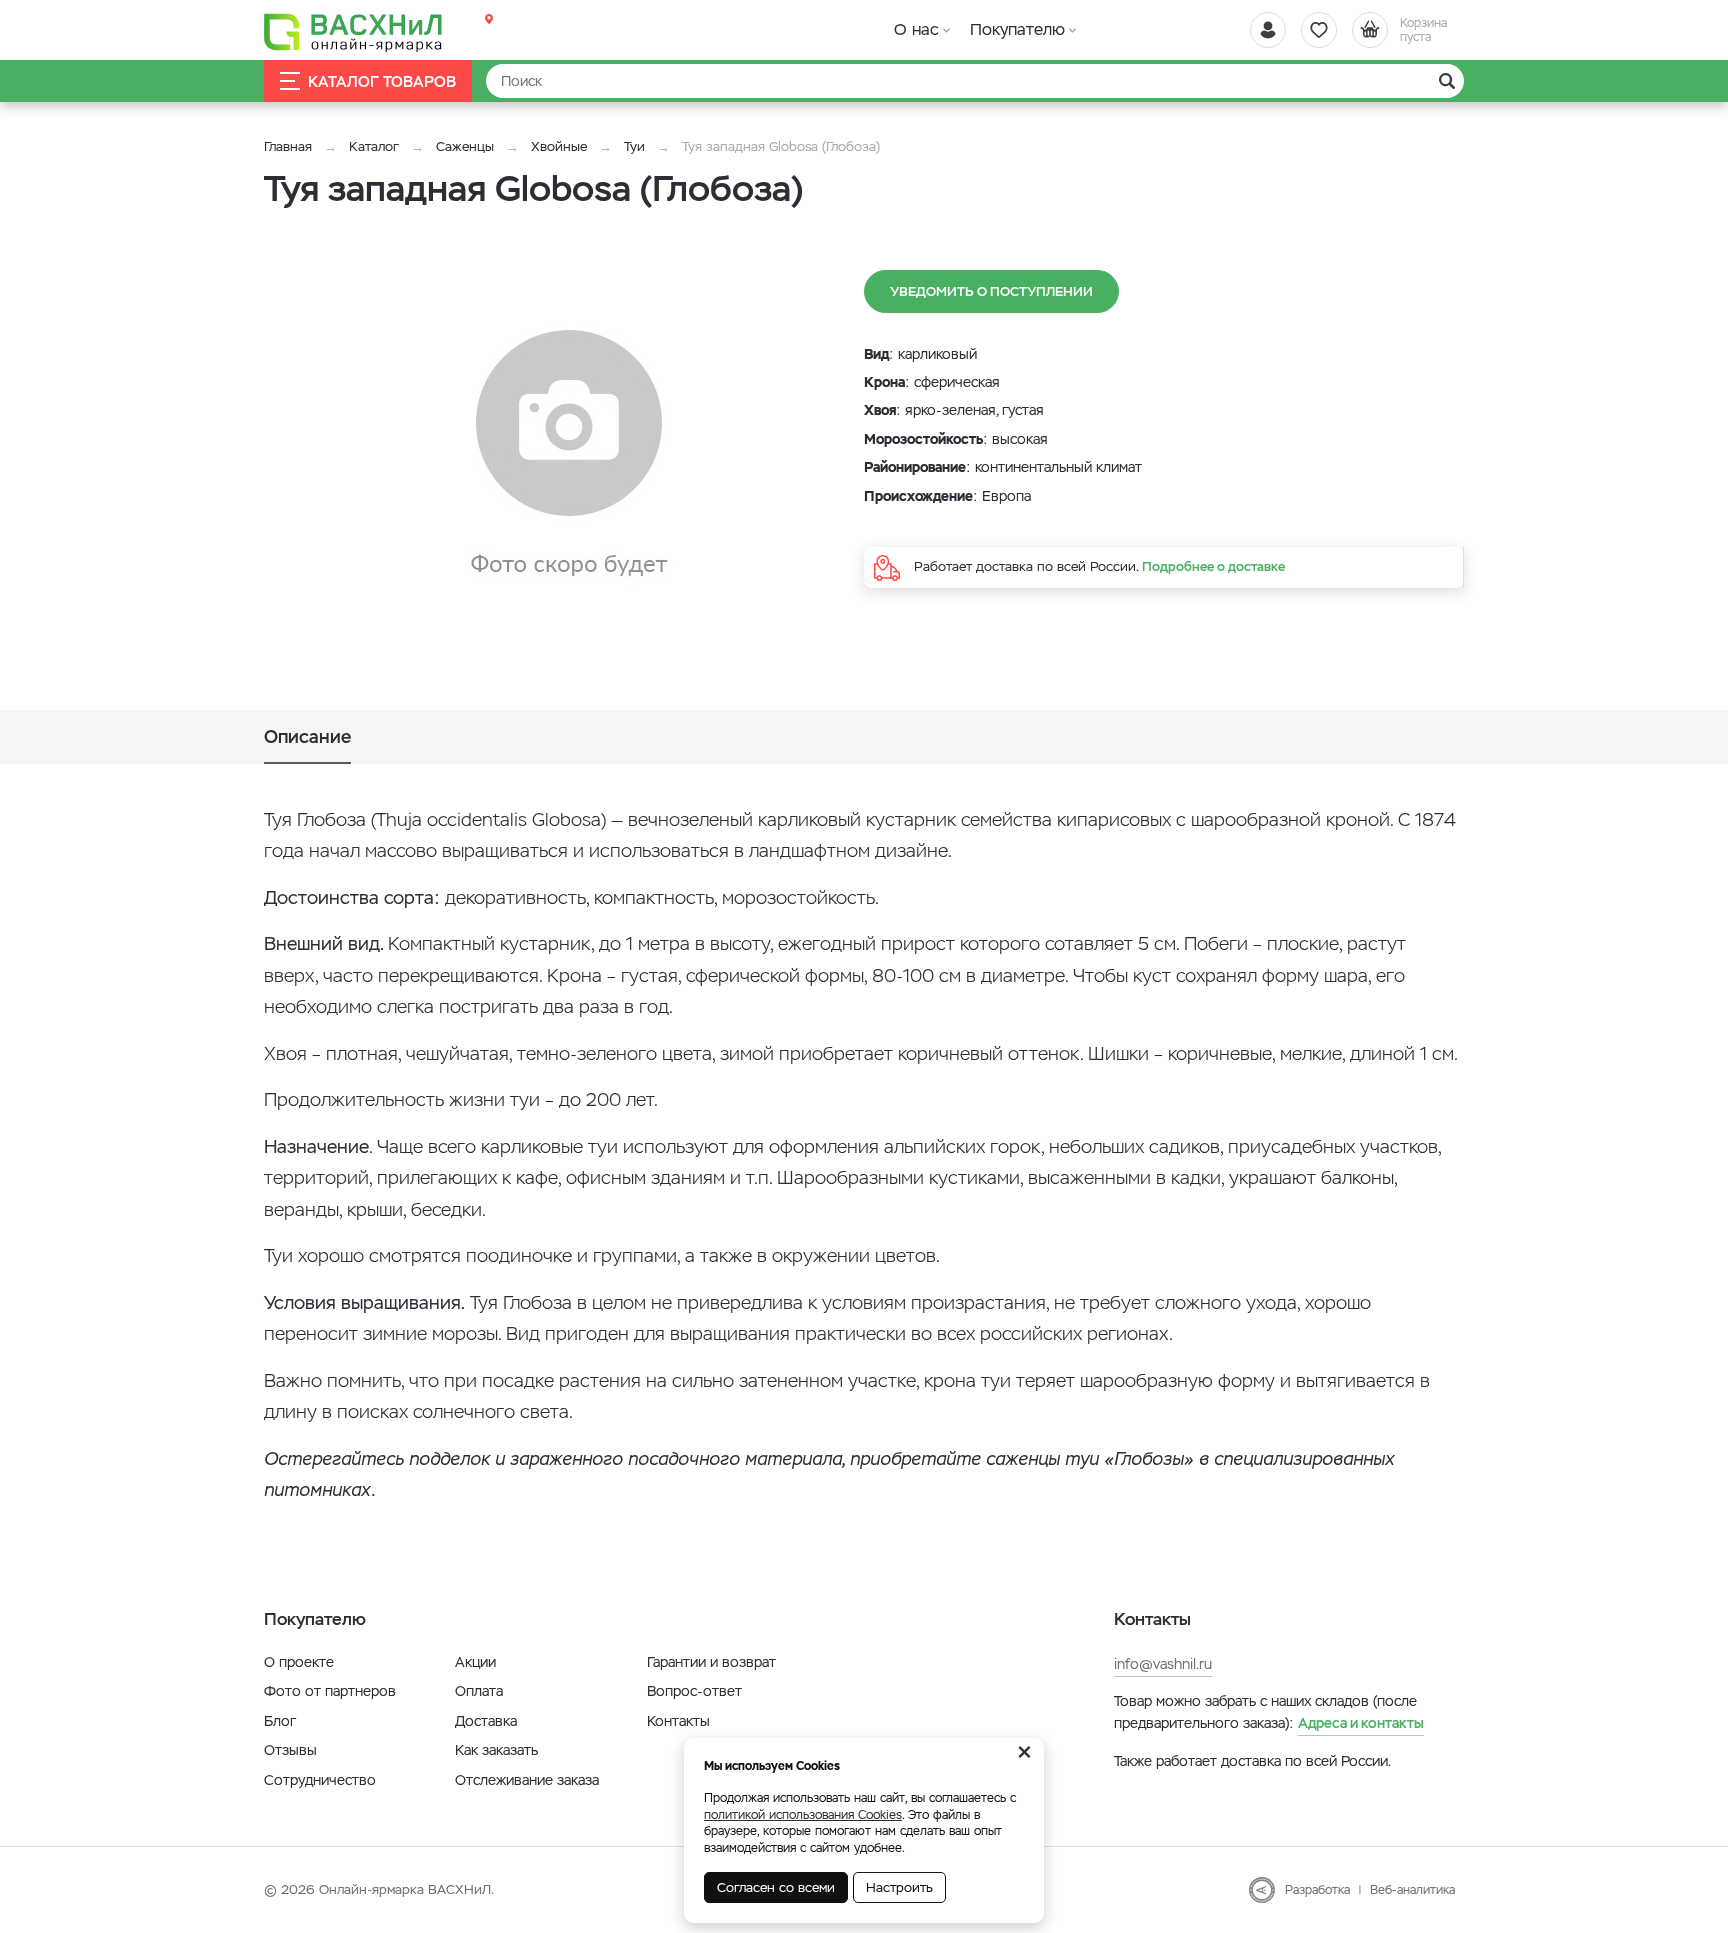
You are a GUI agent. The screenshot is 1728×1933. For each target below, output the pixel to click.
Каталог (374, 146)
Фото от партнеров (330, 1691)
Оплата (479, 1691)
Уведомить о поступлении (991, 291)
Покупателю (1017, 29)
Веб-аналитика (1412, 1890)
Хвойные (559, 146)
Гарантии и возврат (711, 1662)
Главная (288, 146)
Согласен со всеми (776, 1887)
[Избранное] (1319, 30)
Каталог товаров (382, 81)
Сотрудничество (320, 1780)
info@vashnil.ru (1163, 1664)
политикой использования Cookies (803, 1815)
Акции (475, 1662)
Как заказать (496, 1750)
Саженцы (465, 146)
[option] (569, 455)
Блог (280, 1721)
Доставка (486, 1721)
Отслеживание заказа (527, 1780)
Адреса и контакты (1361, 1723)
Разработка (1317, 1890)
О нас (916, 29)
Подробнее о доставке (1213, 566)
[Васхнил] (354, 31)
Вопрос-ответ (694, 1691)
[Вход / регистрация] (1268, 30)
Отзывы (290, 1750)
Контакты (678, 1721)
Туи (636, 146)
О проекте (299, 1662)
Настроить (899, 1887)
